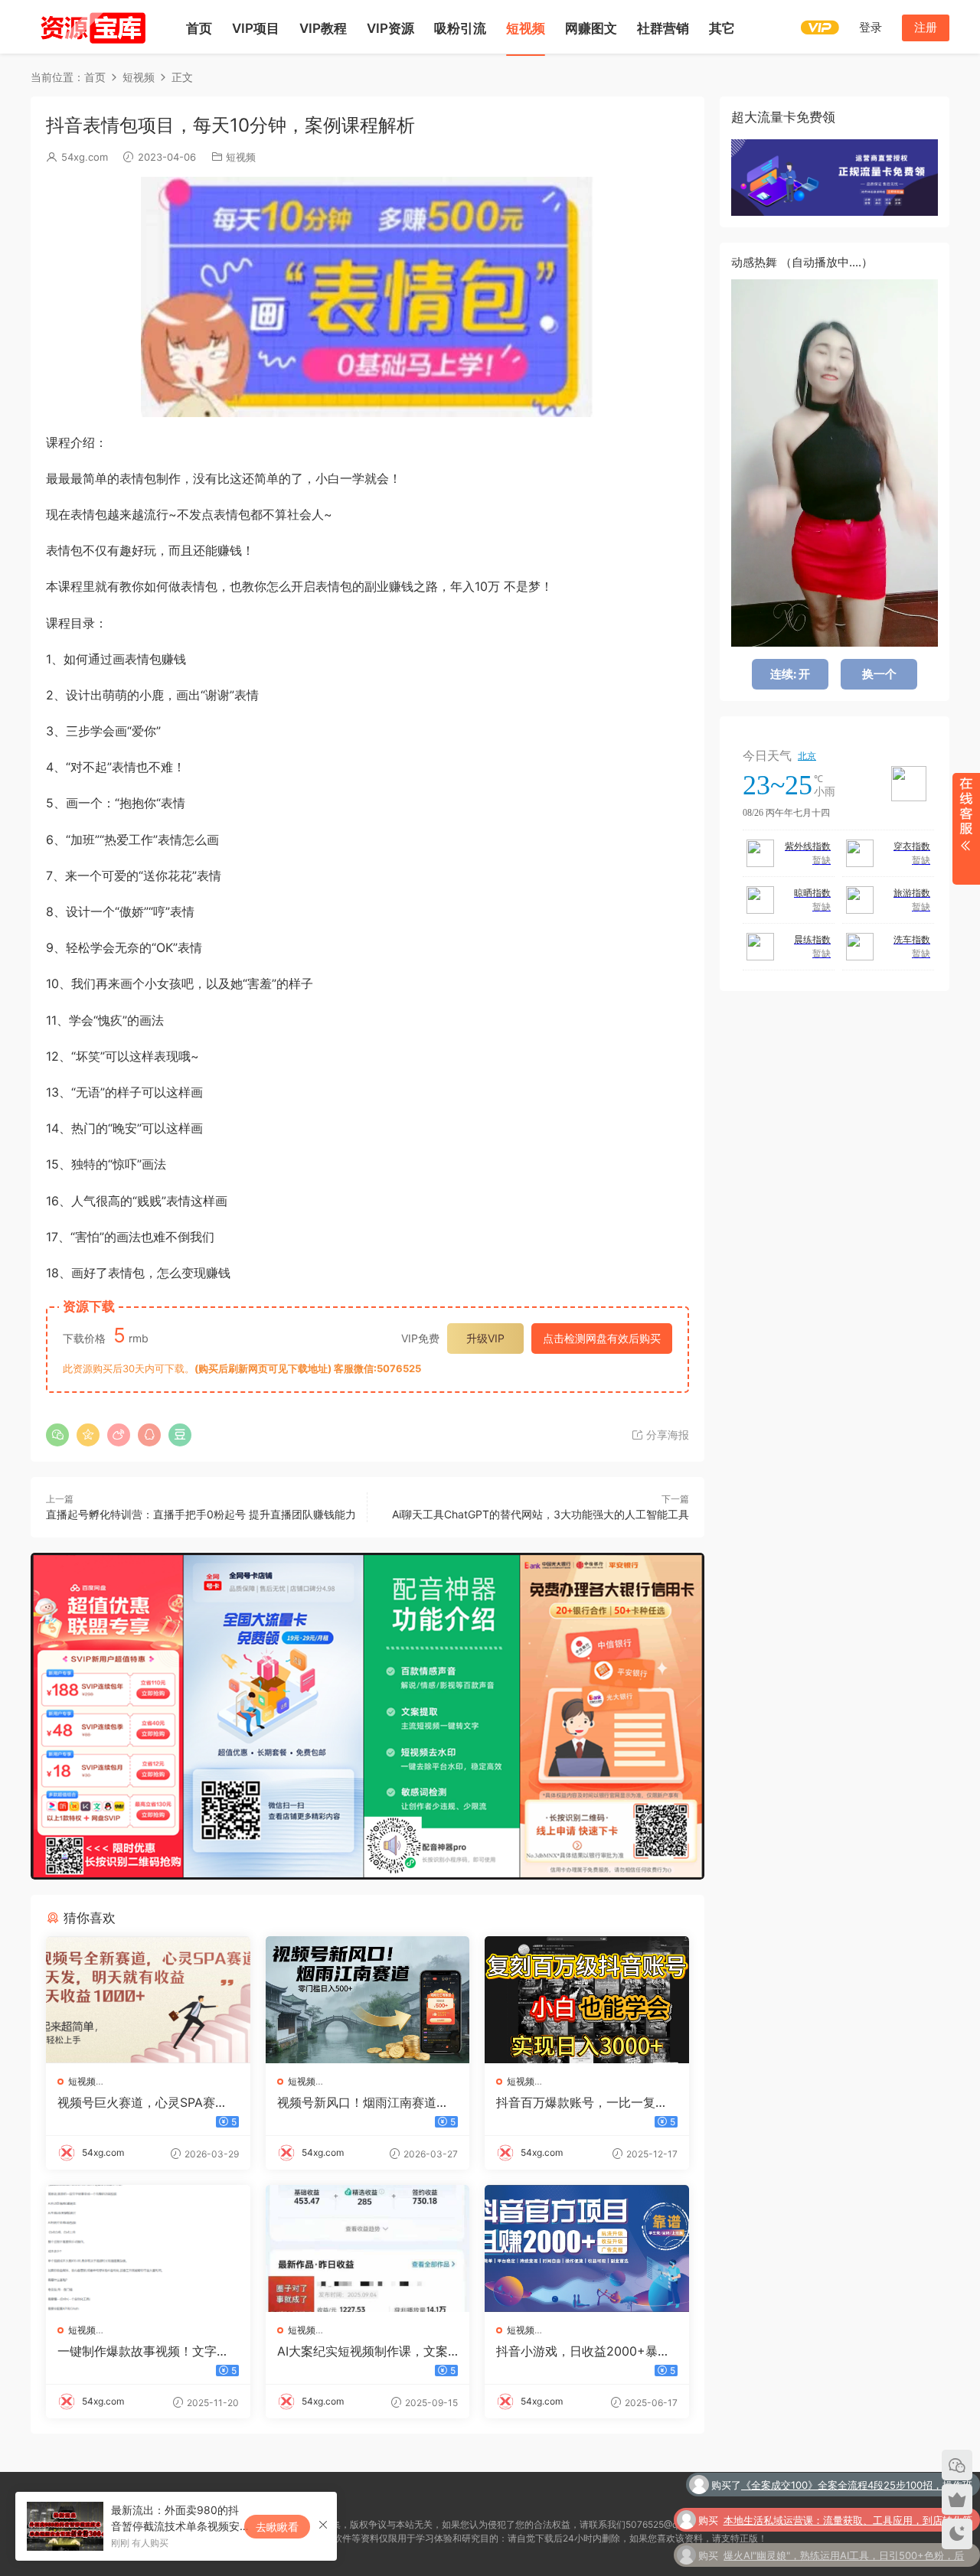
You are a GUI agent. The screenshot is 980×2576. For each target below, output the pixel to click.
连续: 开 (790, 674)
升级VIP (485, 1338)
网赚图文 (591, 28)
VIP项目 (256, 28)
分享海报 (666, 1435)
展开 (966, 829)
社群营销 (663, 28)
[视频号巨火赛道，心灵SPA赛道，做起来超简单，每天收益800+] (148, 2000)
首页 (199, 28)
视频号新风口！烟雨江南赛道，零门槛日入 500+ (363, 2102)
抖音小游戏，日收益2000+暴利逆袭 (583, 2351)
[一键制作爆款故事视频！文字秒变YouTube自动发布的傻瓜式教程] (148, 2248)
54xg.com (85, 157)
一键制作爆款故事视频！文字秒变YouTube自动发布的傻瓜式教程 (144, 2351)
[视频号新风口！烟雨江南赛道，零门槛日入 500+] (368, 2000)
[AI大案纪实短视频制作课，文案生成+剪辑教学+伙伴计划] (368, 2248)
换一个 (879, 674)
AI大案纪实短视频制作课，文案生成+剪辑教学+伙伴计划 (363, 2351)
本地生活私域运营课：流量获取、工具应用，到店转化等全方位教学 (848, 2490)
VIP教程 (323, 28)
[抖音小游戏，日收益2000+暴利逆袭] (587, 2248)
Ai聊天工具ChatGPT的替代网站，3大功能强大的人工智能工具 (541, 1514)
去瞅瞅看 (277, 2527)
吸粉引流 (460, 28)
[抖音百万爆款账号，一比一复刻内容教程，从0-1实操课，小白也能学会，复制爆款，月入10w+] (587, 2000)
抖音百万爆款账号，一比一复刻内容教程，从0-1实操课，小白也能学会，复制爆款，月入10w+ (585, 2102)
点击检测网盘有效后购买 (602, 1338)
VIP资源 (390, 28)
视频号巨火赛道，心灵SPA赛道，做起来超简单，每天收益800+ (145, 2102)
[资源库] (92, 27)
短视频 (526, 28)
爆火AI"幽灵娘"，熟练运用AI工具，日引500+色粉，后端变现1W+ (844, 2525)
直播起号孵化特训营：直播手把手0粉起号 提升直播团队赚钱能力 (201, 1514)
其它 (722, 28)
